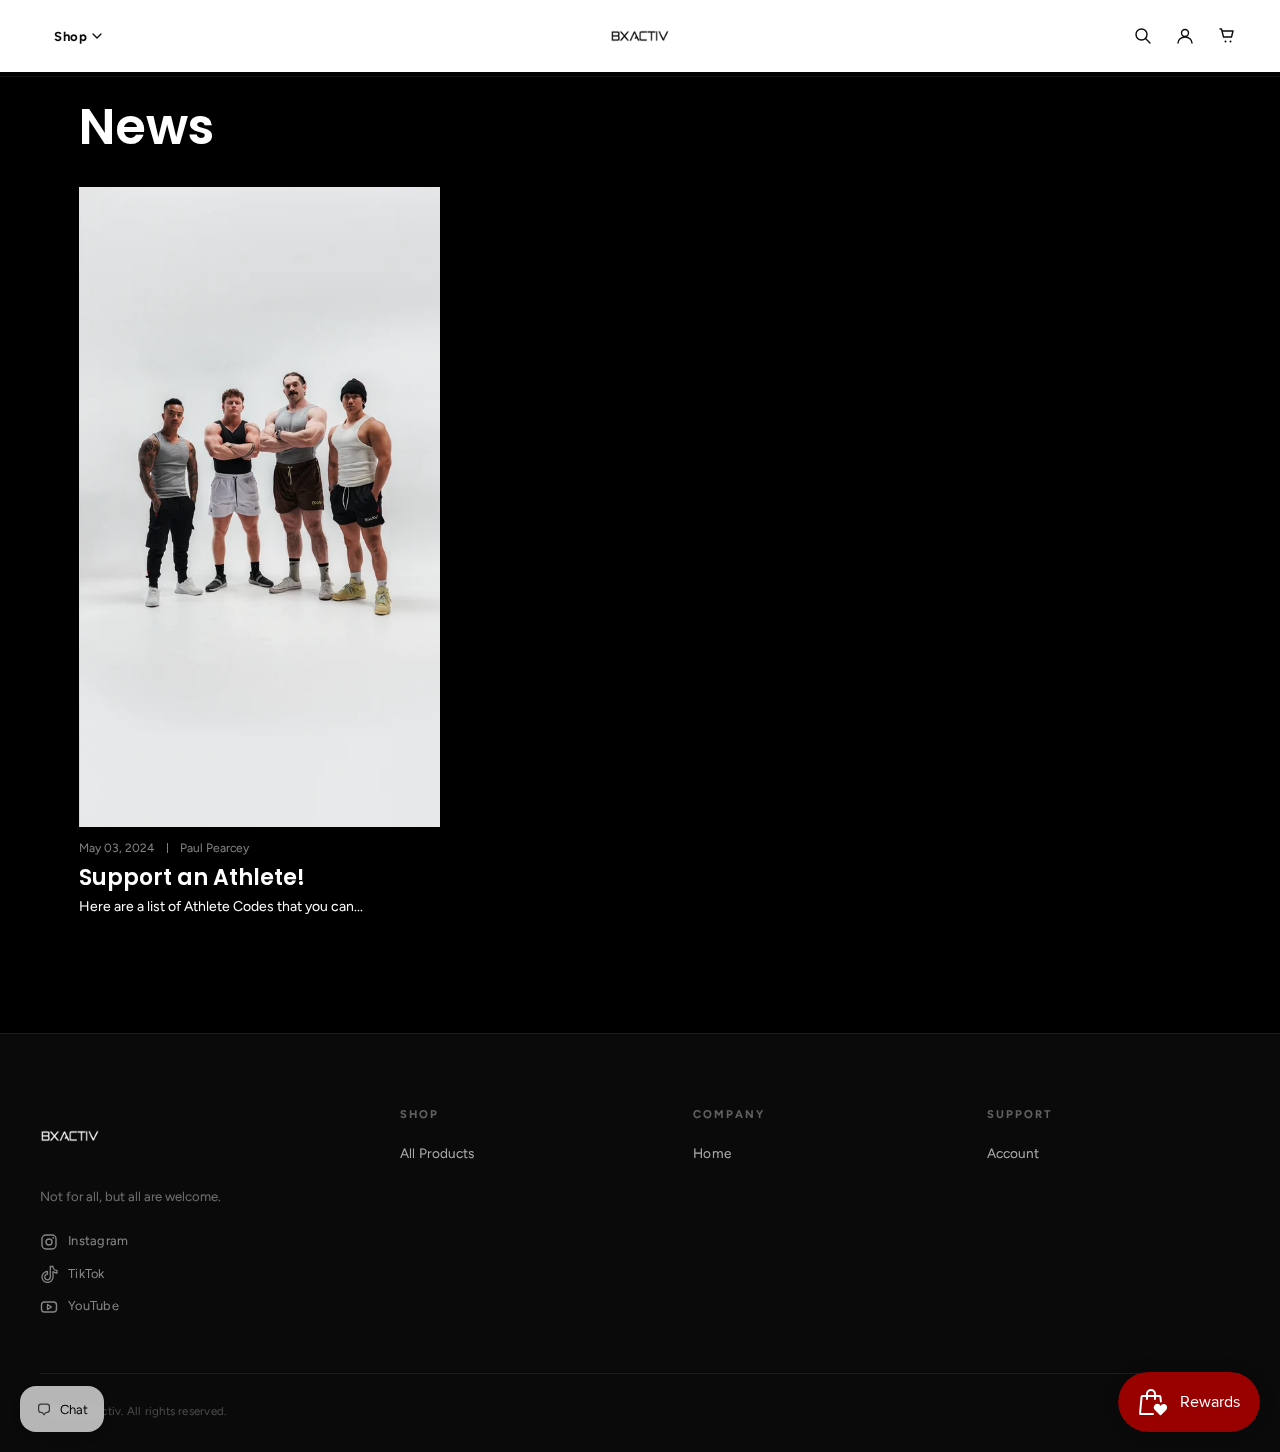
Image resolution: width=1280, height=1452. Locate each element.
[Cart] (1227, 36)
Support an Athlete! (192, 878)
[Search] (1143, 36)
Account (1013, 1153)
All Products (437, 1153)
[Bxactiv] (640, 36)
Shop (70, 36)
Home (712, 1153)
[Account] (1185, 36)
